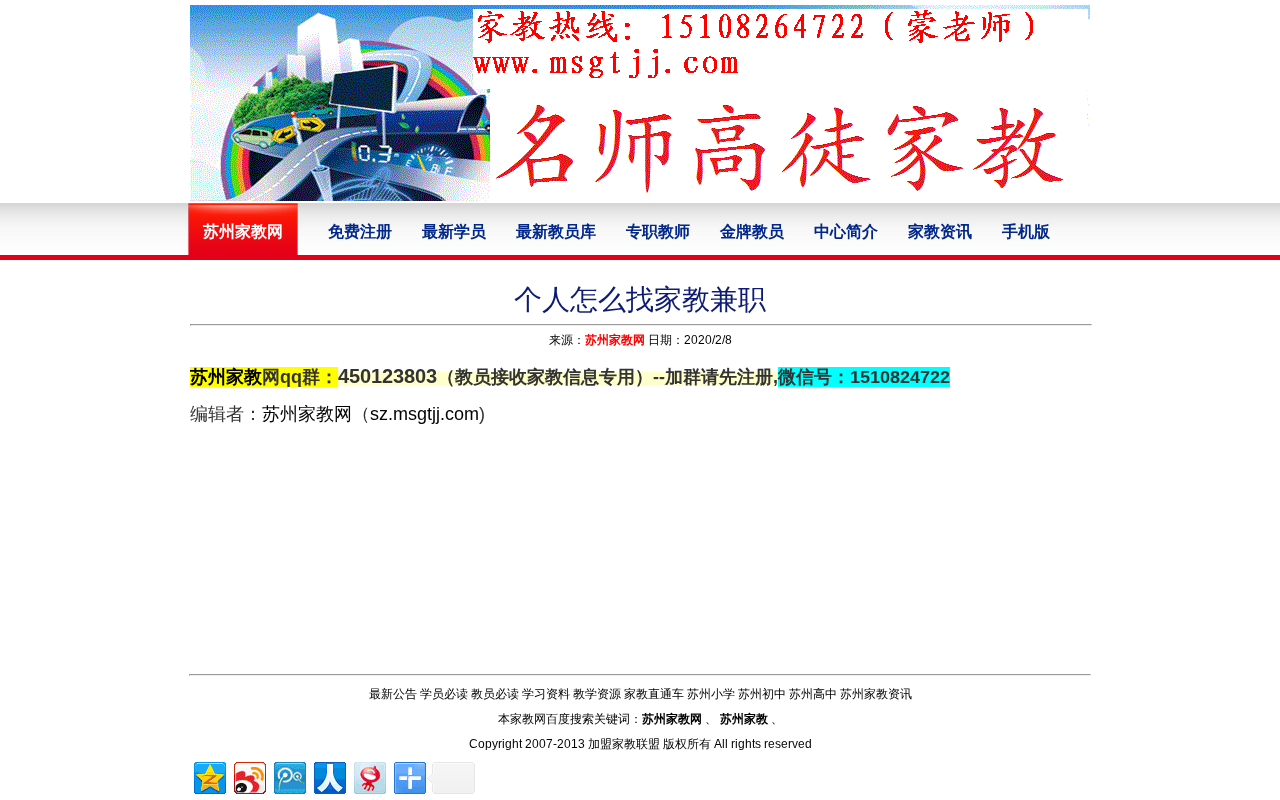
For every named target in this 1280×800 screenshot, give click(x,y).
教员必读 (495, 694)
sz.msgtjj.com (424, 414)
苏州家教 (226, 377)
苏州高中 (813, 694)
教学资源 (597, 694)
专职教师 (658, 231)
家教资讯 (940, 231)
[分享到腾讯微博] (288, 775)
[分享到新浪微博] (248, 775)
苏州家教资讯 (876, 694)
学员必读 (444, 694)
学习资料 (546, 694)
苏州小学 (711, 694)
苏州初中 (762, 694)
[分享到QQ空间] (208, 775)
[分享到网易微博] (368, 775)
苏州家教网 (615, 340)
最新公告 (393, 694)
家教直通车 (654, 694)
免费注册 (360, 231)
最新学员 (454, 231)
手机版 (1026, 231)
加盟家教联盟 (624, 744)
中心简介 (846, 231)
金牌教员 (752, 231)
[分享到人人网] (328, 775)
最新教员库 (556, 231)
